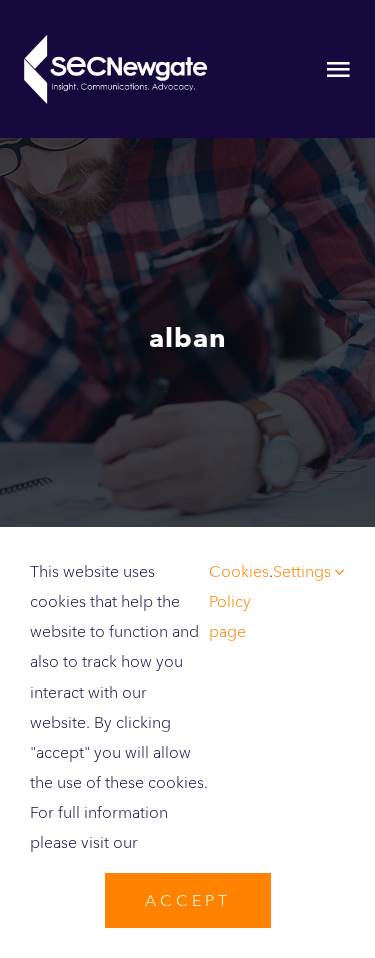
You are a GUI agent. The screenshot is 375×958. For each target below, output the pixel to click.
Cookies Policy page (239, 601)
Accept (188, 900)
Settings (304, 571)
